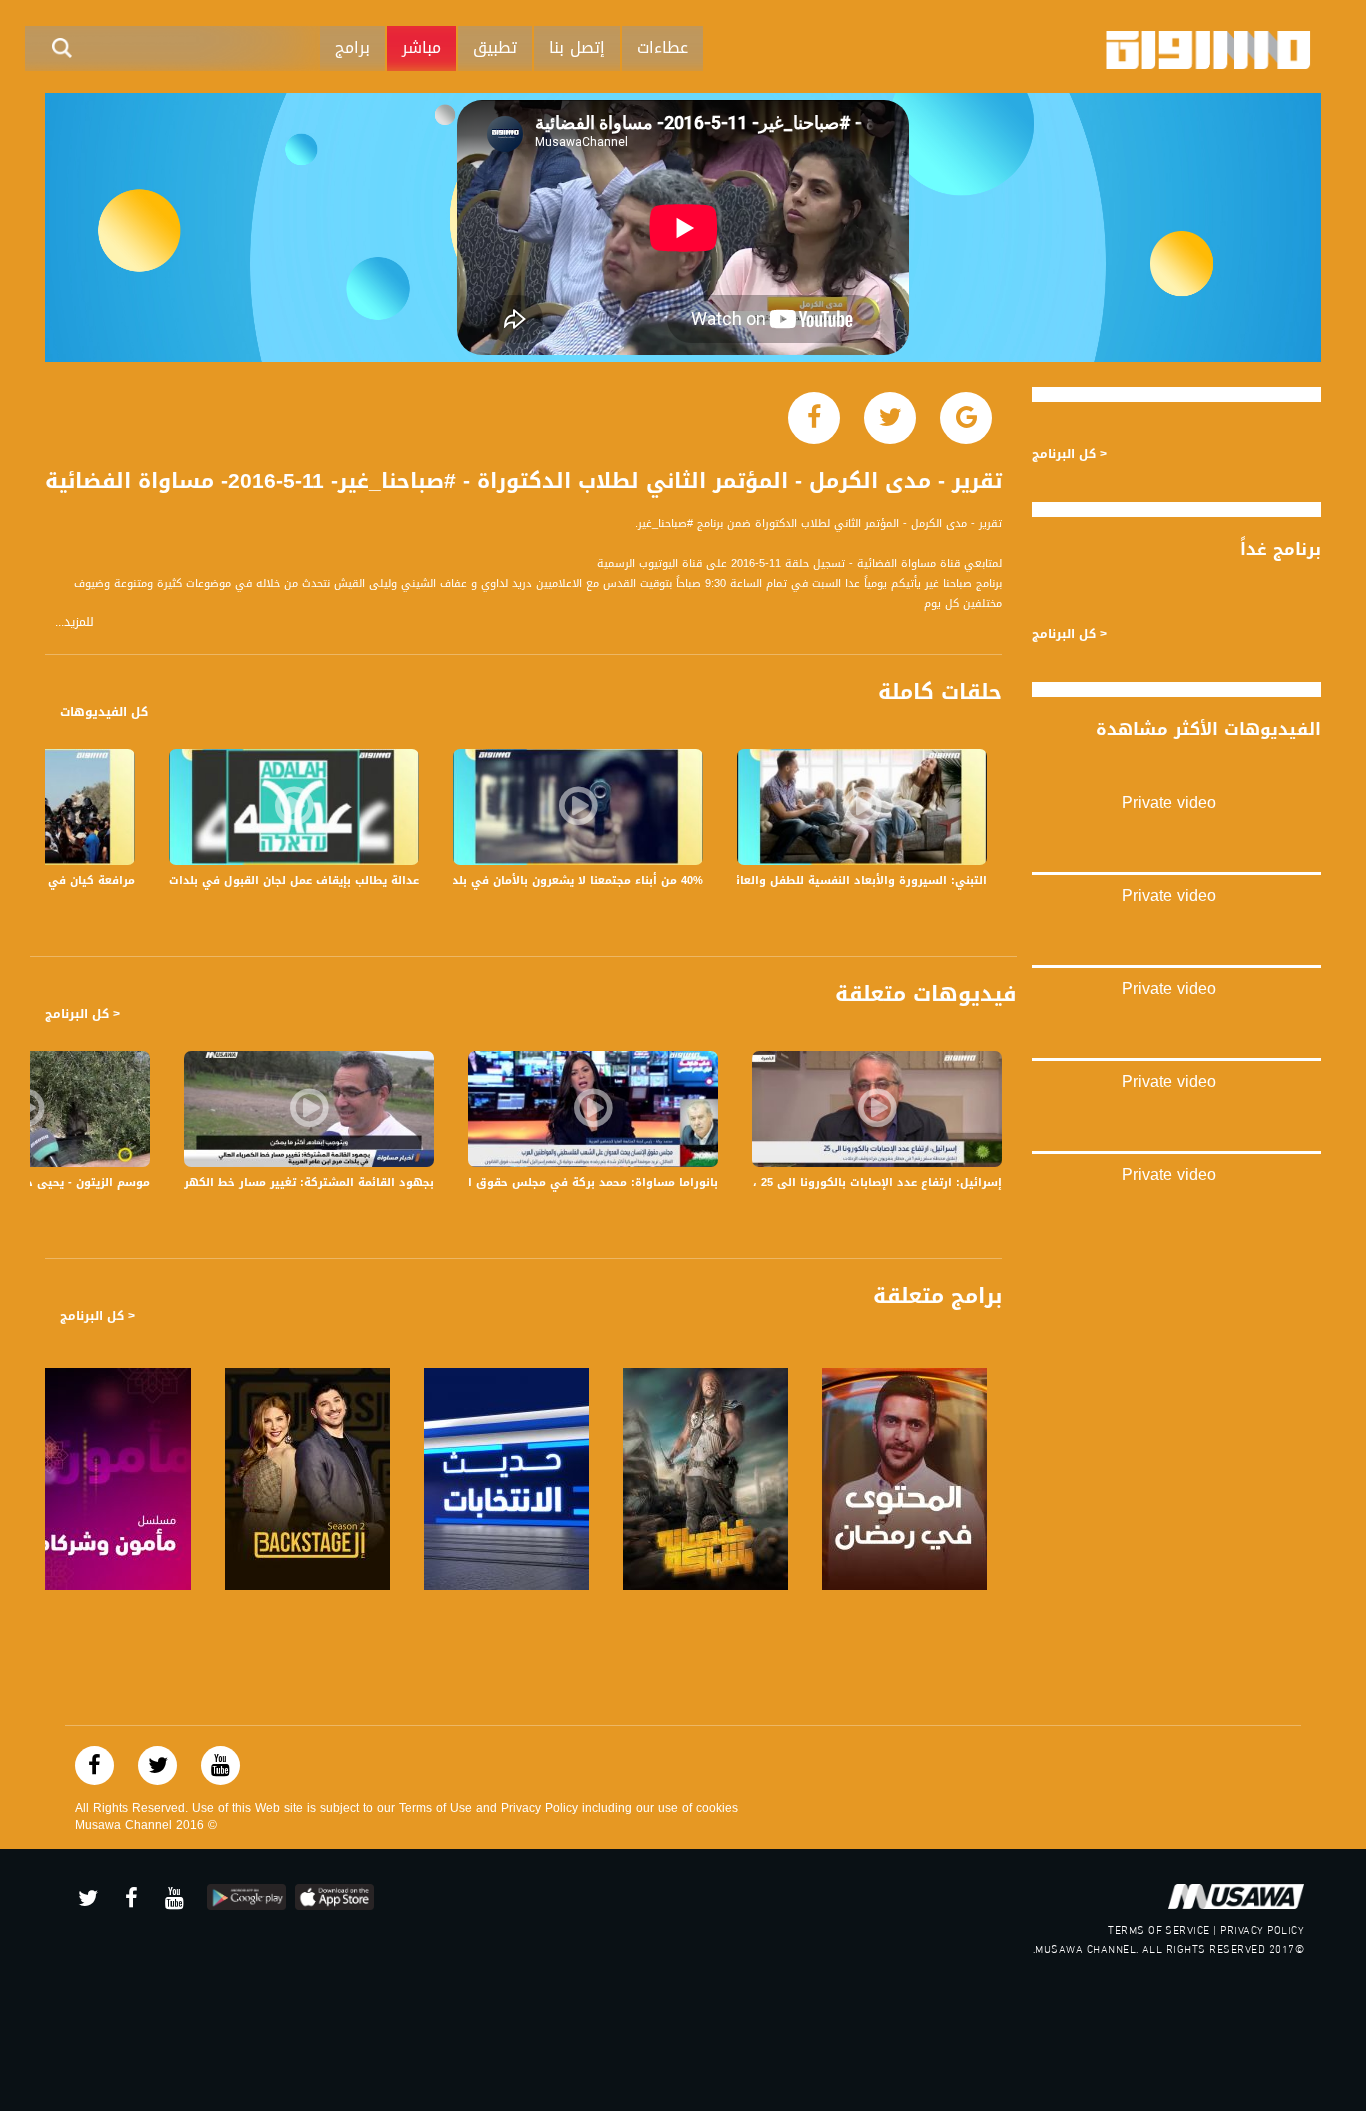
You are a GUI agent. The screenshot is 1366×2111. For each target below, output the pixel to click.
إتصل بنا (577, 47)
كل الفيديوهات (104, 712)
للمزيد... (74, 622)
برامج (352, 47)
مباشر (421, 47)
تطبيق (495, 47)
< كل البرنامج (82, 1014)
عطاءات (662, 47)
